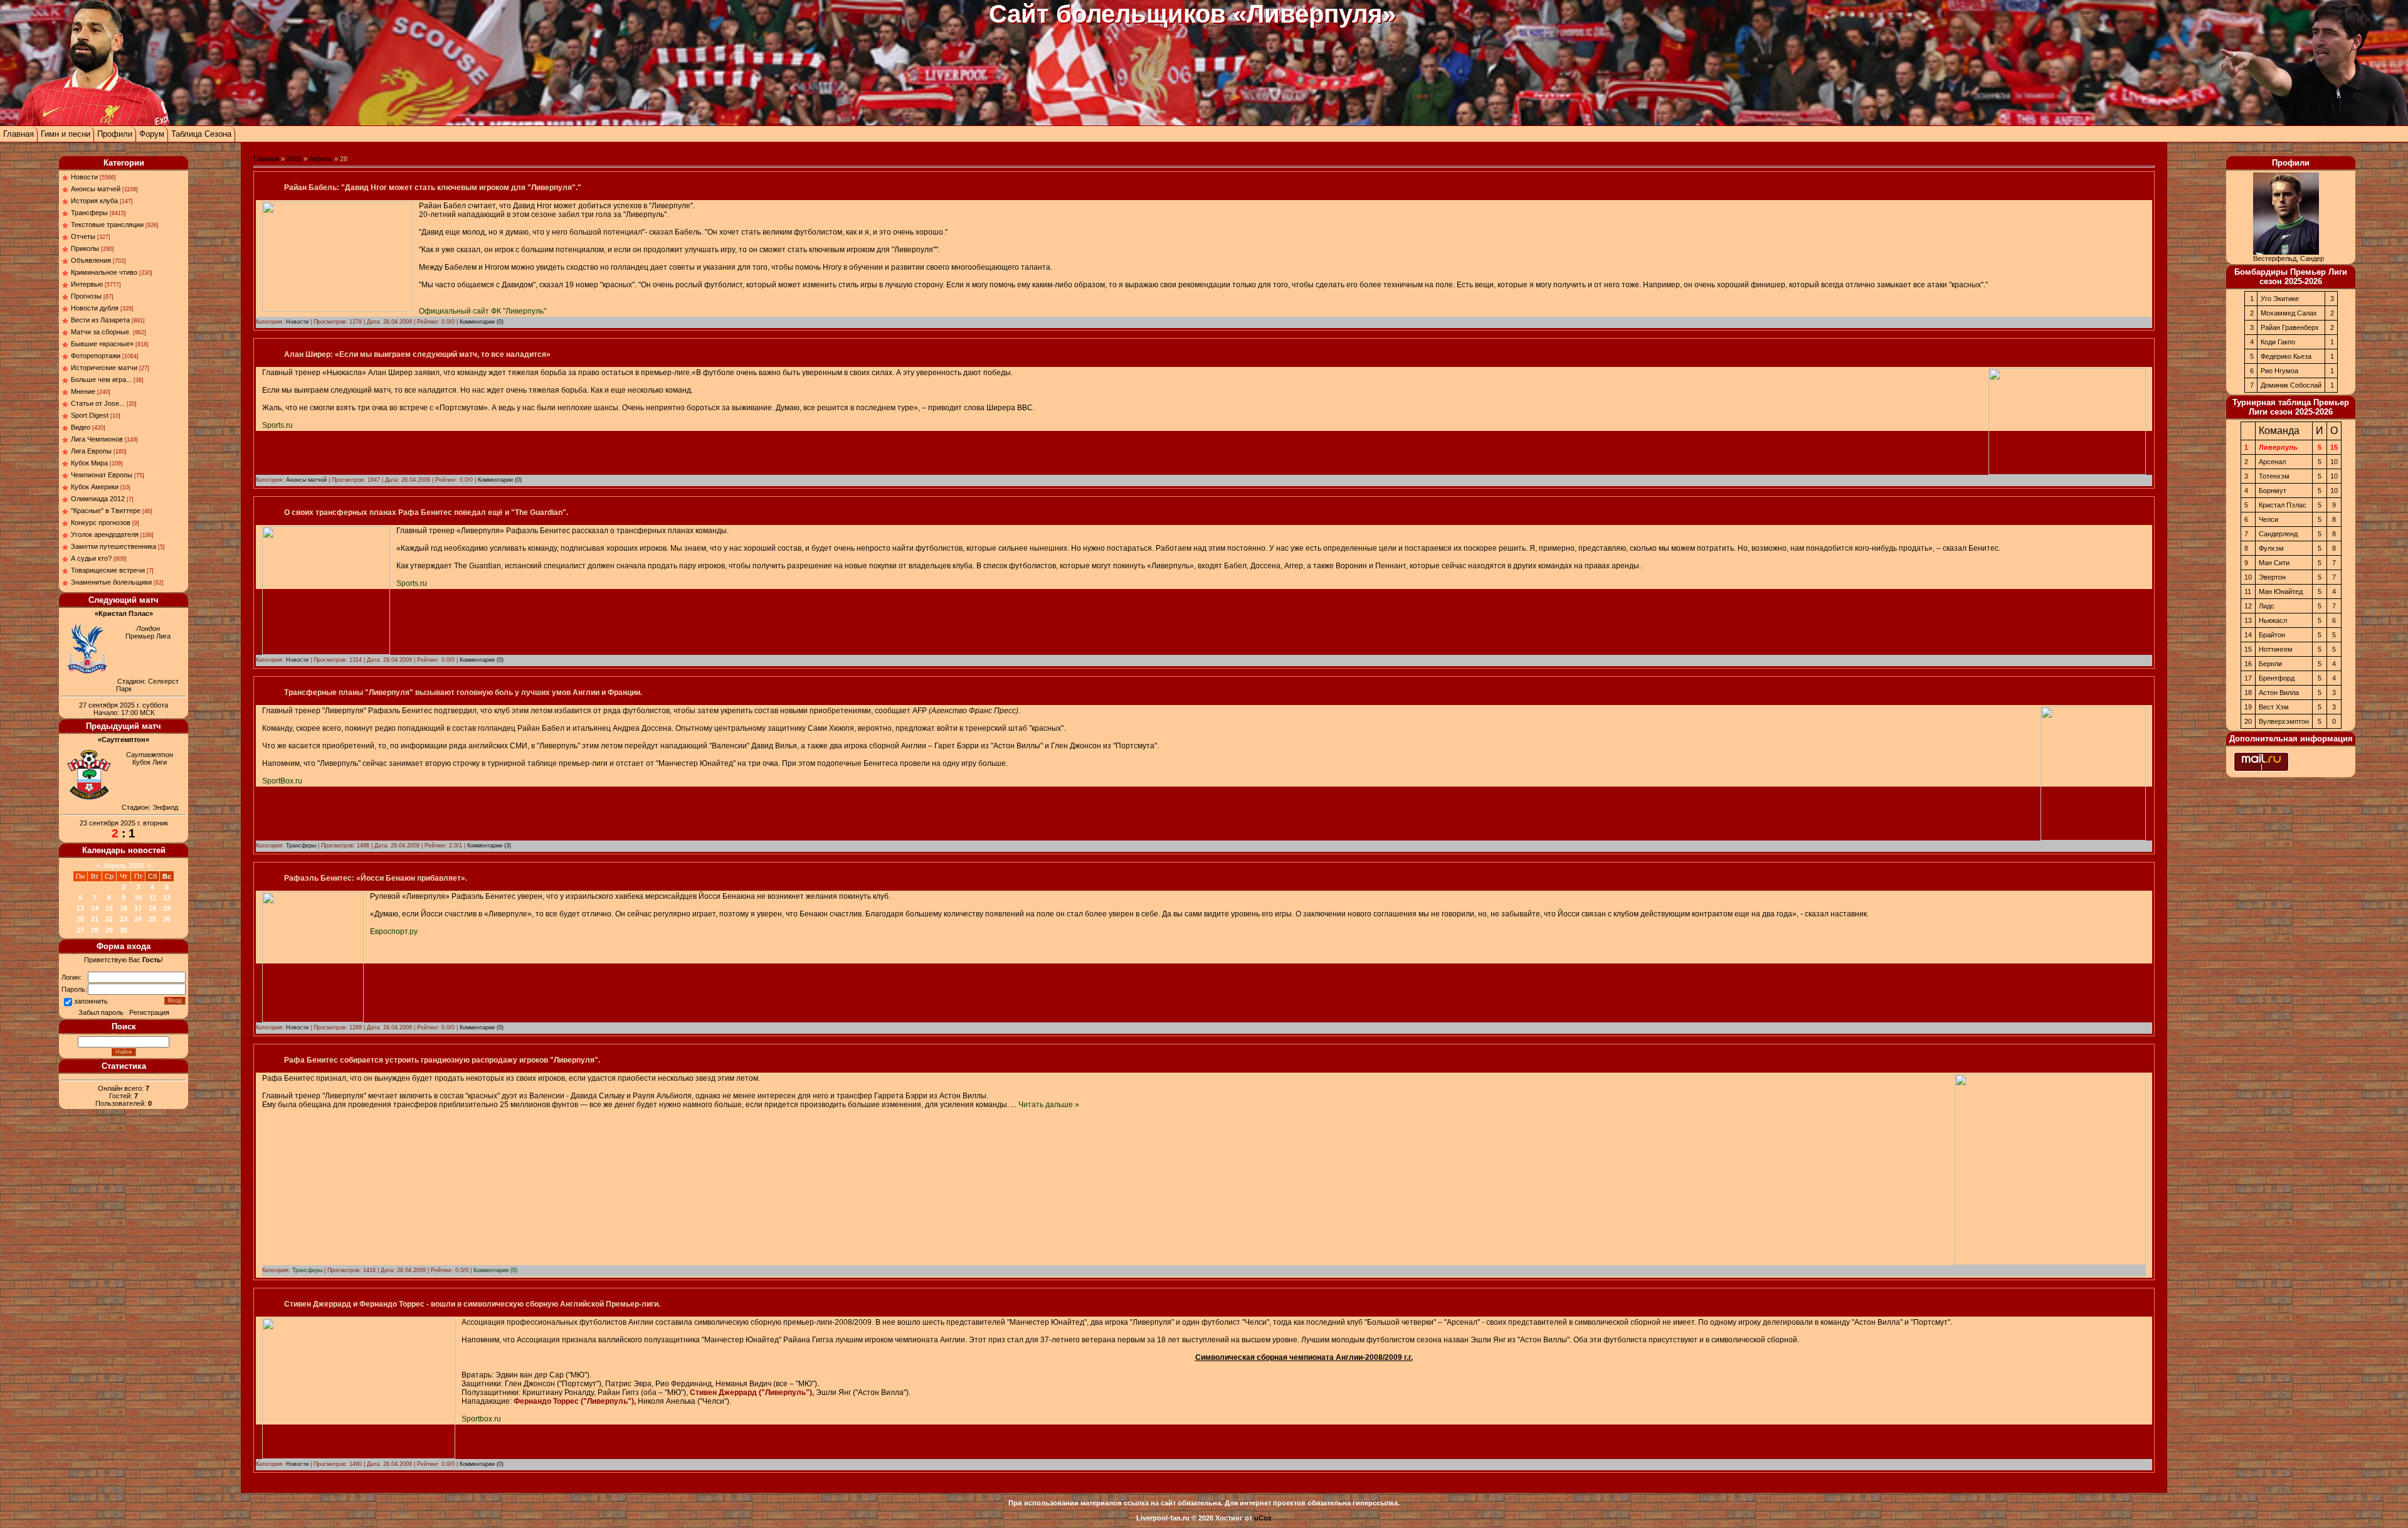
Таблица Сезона (201, 134)
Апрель (321, 159)
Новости (84, 177)
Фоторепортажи (96, 356)
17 (138, 908)
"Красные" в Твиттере (106, 511)
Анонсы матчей (96, 189)
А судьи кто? (91, 558)
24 (138, 919)
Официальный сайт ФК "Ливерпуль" (483, 311)
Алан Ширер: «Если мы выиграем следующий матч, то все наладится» (417, 354)
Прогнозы (86, 296)
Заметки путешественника (114, 546)
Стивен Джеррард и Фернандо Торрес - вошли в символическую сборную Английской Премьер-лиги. (472, 1304)
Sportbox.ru (481, 1419)
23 (124, 919)
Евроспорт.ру (394, 931)
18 (152, 908)
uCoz (1263, 1518)
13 (80, 908)
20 (80, 919)
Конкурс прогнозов (101, 523)
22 (109, 919)
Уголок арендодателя (105, 534)
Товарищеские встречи (108, 570)
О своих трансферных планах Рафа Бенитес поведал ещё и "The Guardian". (426, 512)
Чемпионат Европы (102, 475)
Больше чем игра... (101, 379)
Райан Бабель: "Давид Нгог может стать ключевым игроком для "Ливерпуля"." (433, 188)
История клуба (94, 201)
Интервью (87, 284)
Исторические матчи (104, 368)
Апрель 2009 (124, 866)
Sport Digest (90, 415)
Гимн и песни (66, 134)
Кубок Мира (89, 463)
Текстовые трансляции (107, 225)
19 (167, 908)
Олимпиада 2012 (98, 499)
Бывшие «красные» (102, 344)
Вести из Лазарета (100, 320)
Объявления (91, 260)
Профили (115, 134)
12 (167, 898)
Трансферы (89, 213)
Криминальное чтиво (104, 272)
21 (95, 919)
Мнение (83, 391)
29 (109, 930)
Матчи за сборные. (101, 332)
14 (95, 908)
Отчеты (83, 236)
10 (138, 898)
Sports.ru (277, 425)
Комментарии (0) (482, 322)
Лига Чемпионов (97, 439)
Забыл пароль (101, 1012)
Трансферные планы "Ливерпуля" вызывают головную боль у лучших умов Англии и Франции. (463, 692)
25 (152, 919)
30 (124, 930)
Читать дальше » (1049, 1105)
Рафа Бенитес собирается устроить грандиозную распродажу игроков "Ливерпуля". (442, 1060)
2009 (294, 159)
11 (153, 898)
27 (80, 930)
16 (124, 908)
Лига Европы (91, 451)
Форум (152, 134)
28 (95, 930)
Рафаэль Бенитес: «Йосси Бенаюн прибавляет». (376, 878)
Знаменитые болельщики (111, 582)
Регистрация (149, 1012)
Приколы (85, 248)
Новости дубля (95, 308)
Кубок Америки (95, 487)
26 (167, 919)
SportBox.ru (282, 781)
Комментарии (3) (489, 846)
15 (109, 908)
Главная (18, 134)
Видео (81, 427)
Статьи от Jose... (98, 403)
